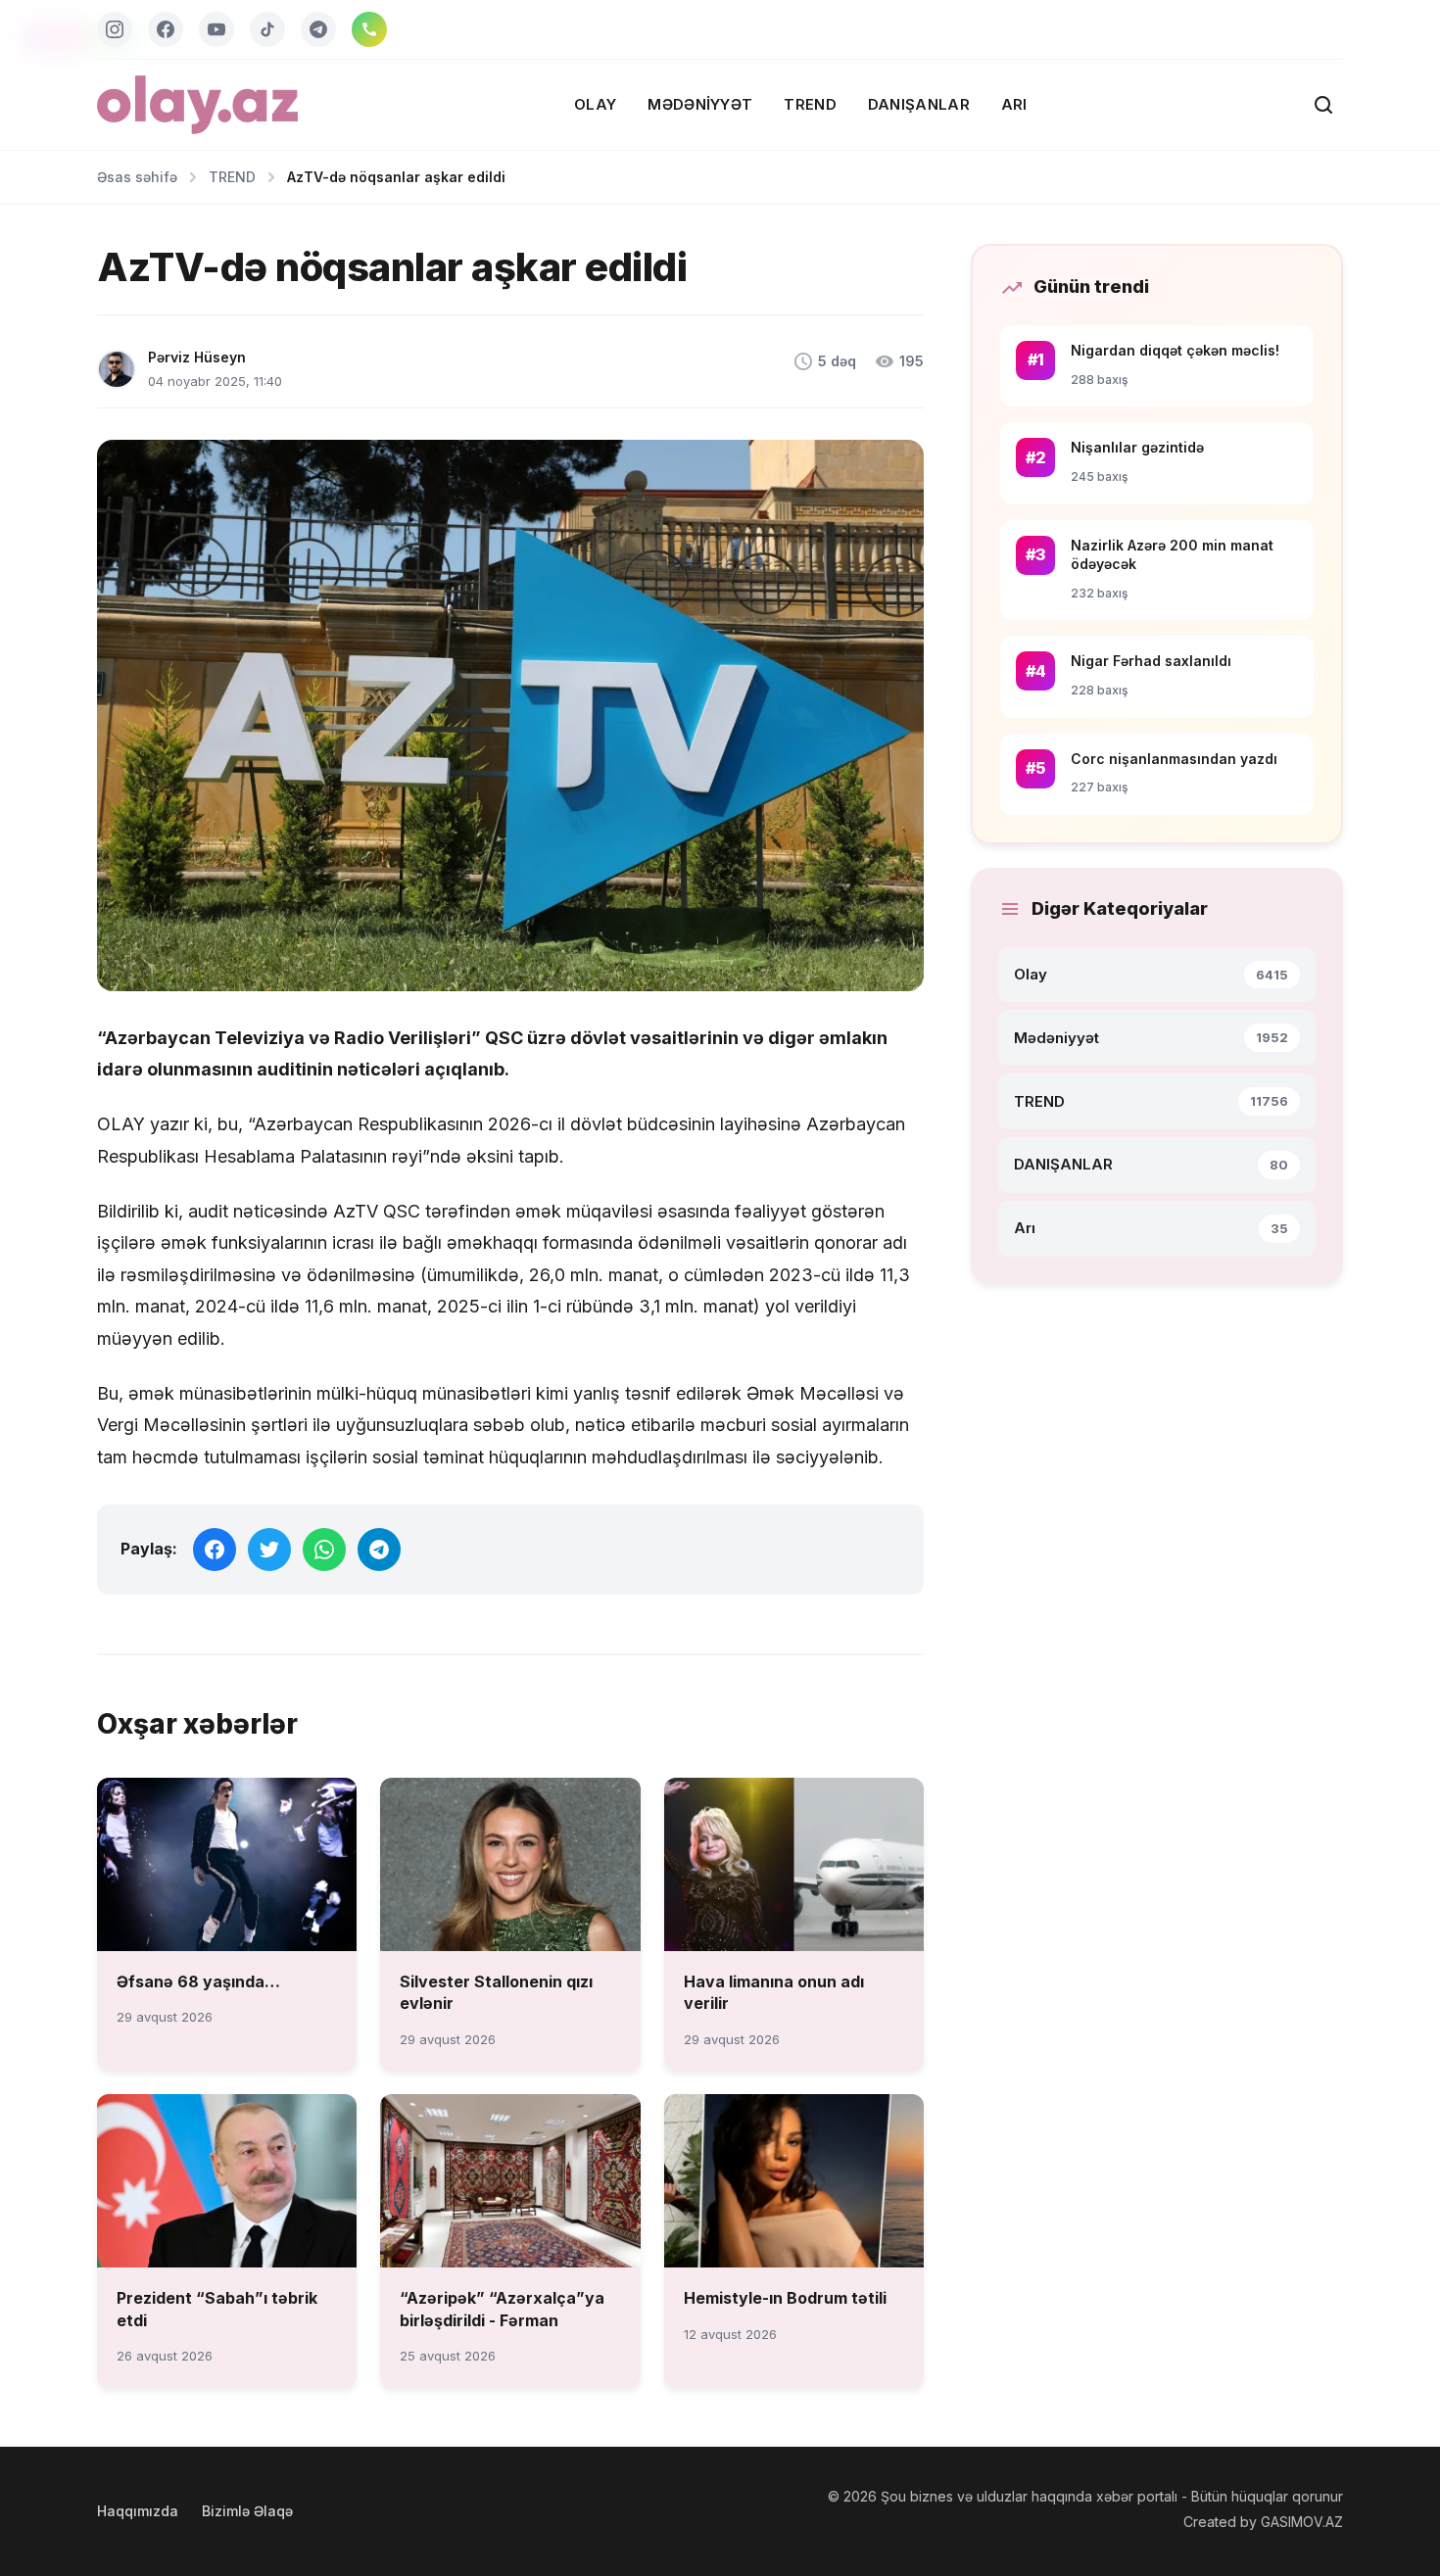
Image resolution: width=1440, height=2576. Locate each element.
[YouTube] (216, 29)
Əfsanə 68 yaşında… (198, 1981)
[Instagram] (115, 29)
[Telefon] (369, 29)
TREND (810, 104)
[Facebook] (166, 29)
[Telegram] (318, 29)
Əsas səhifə (137, 177)
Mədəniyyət (700, 104)
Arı (1014, 104)
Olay (595, 104)
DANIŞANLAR (919, 104)
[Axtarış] (1323, 105)
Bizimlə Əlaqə (247, 2511)
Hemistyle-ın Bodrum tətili (785, 2298)
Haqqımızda (138, 2511)
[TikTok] (267, 29)
